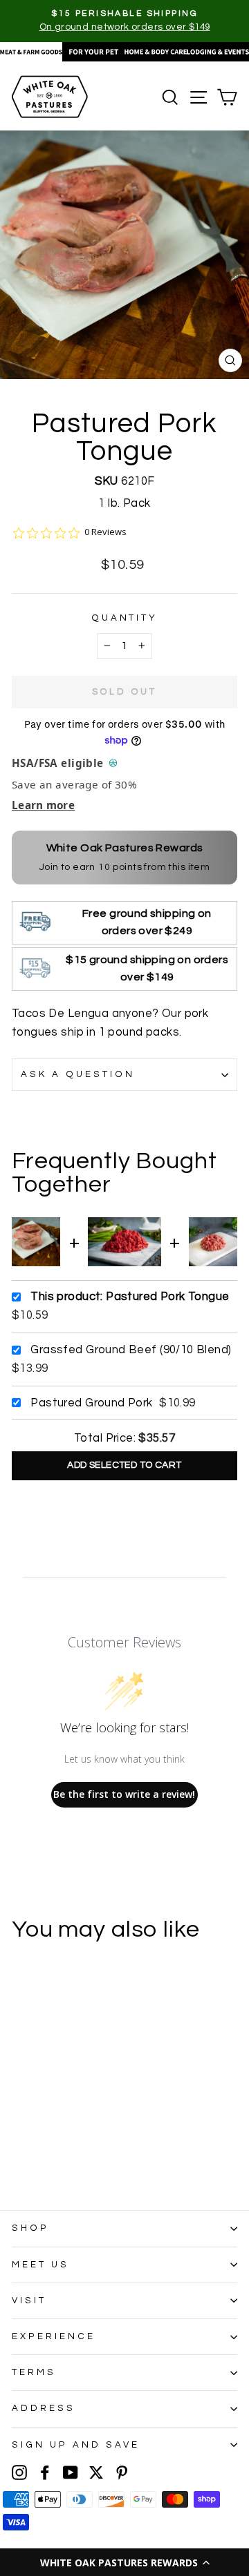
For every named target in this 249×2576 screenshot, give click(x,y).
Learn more (43, 805)
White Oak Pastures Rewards (125, 848)
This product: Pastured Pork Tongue (130, 1296)
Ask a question (78, 1074)
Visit (29, 2301)
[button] (124, 2562)
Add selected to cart (124, 1465)
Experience (54, 2336)
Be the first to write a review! (124, 1794)
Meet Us (40, 2265)
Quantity (125, 618)
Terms (34, 2372)
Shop (30, 2228)
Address (44, 2408)
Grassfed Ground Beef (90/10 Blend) (131, 1349)
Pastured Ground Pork (91, 1403)
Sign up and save (76, 2445)
